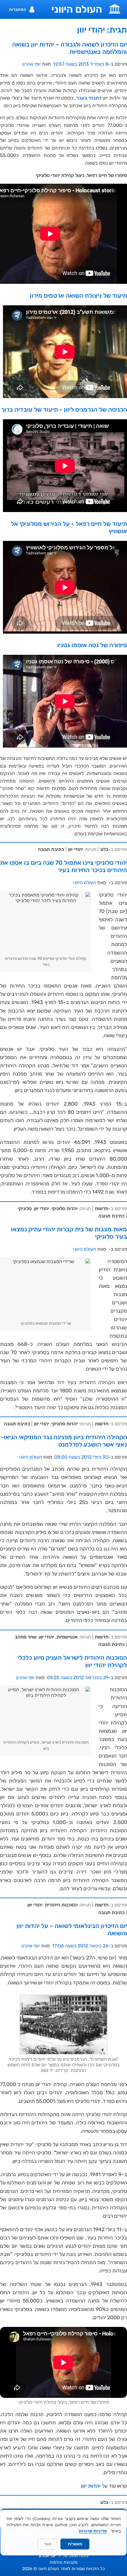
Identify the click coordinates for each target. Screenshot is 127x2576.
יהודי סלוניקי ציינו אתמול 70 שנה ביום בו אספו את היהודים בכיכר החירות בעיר (63, 866)
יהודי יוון (75, 849)
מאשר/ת (75, 2544)
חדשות (102, 1209)
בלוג (104, 849)
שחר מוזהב (26, 1637)
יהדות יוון (91, 2486)
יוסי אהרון (32, 64)
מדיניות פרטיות (93, 2531)
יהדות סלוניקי (65, 1209)
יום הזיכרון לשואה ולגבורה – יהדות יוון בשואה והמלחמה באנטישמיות (70, 48)
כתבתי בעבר (89, 98)
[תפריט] (115, 8)
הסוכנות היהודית (61, 1905)
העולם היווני (77, 9)
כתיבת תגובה (51, 849)
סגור (48, 2544)
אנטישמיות (67, 1637)
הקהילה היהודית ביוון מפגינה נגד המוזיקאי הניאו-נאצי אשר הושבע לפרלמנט (64, 1441)
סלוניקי (25, 1209)
